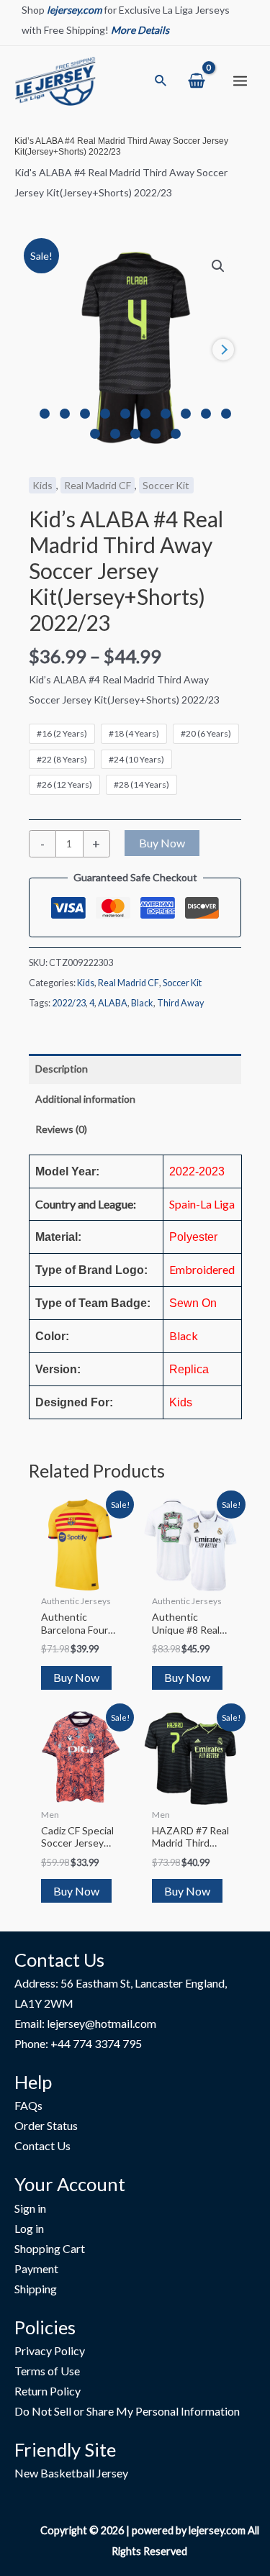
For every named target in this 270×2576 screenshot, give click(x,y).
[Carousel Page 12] (115, 434)
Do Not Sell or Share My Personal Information (127, 2411)
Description (62, 1069)
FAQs (28, 2105)
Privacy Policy (50, 2350)
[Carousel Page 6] (145, 414)
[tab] (135, 1069)
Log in (29, 2228)
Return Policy (48, 2391)
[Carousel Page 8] (186, 414)
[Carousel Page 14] (156, 434)
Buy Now (162, 843)
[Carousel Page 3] (85, 414)
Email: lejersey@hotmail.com (85, 2023)
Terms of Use (47, 2371)
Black (142, 1003)
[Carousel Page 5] (125, 414)
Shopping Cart (50, 2248)
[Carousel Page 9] (206, 414)
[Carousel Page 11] (95, 434)
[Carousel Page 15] (176, 434)
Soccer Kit (166, 485)
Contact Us (42, 2145)
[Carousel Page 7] (166, 414)
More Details (140, 30)
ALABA (113, 1003)
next (223, 350)
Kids (42, 485)
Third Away (180, 1003)
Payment (36, 2268)
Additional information (85, 1099)
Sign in (30, 2208)
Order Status (46, 2125)
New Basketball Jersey (71, 2473)
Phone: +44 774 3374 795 (78, 2043)
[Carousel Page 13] (135, 434)
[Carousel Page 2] (65, 414)
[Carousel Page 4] (105, 414)
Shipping (36, 2289)
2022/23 (69, 1003)
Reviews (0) (61, 1129)
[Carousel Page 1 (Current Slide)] (45, 414)
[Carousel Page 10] (226, 414)
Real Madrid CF (98, 485)
